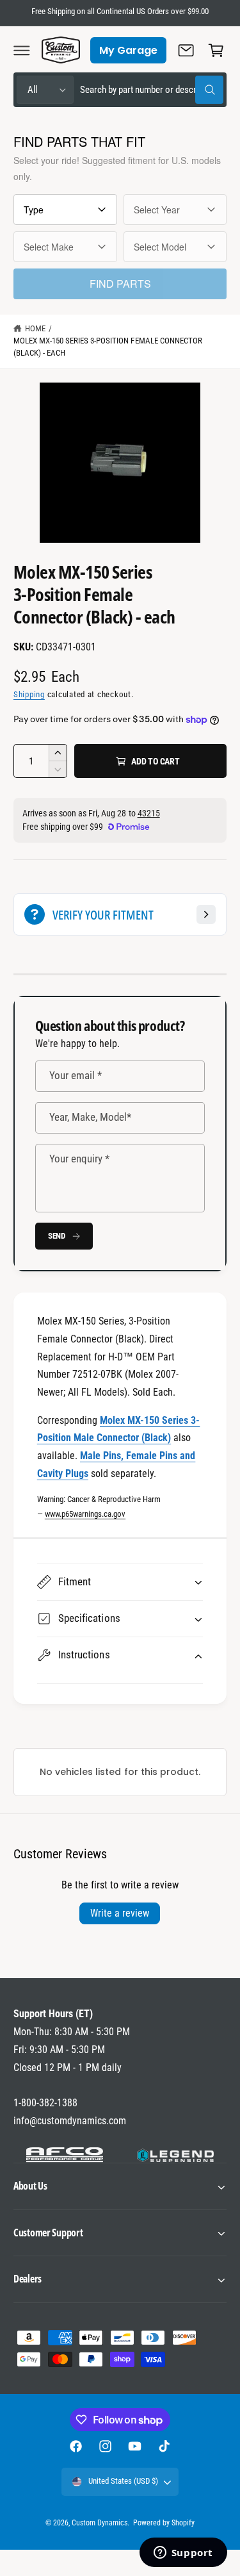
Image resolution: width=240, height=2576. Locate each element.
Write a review (120, 1913)
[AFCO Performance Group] (65, 2155)
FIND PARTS (120, 284)
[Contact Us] (186, 50)
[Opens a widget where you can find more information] (183, 2554)
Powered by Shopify (164, 2523)
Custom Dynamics (100, 2523)
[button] (22, 50)
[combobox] (152, 90)
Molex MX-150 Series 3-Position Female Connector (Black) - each (108, 347)
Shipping (29, 694)
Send (57, 1236)
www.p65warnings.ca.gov (85, 1514)
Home (35, 328)
